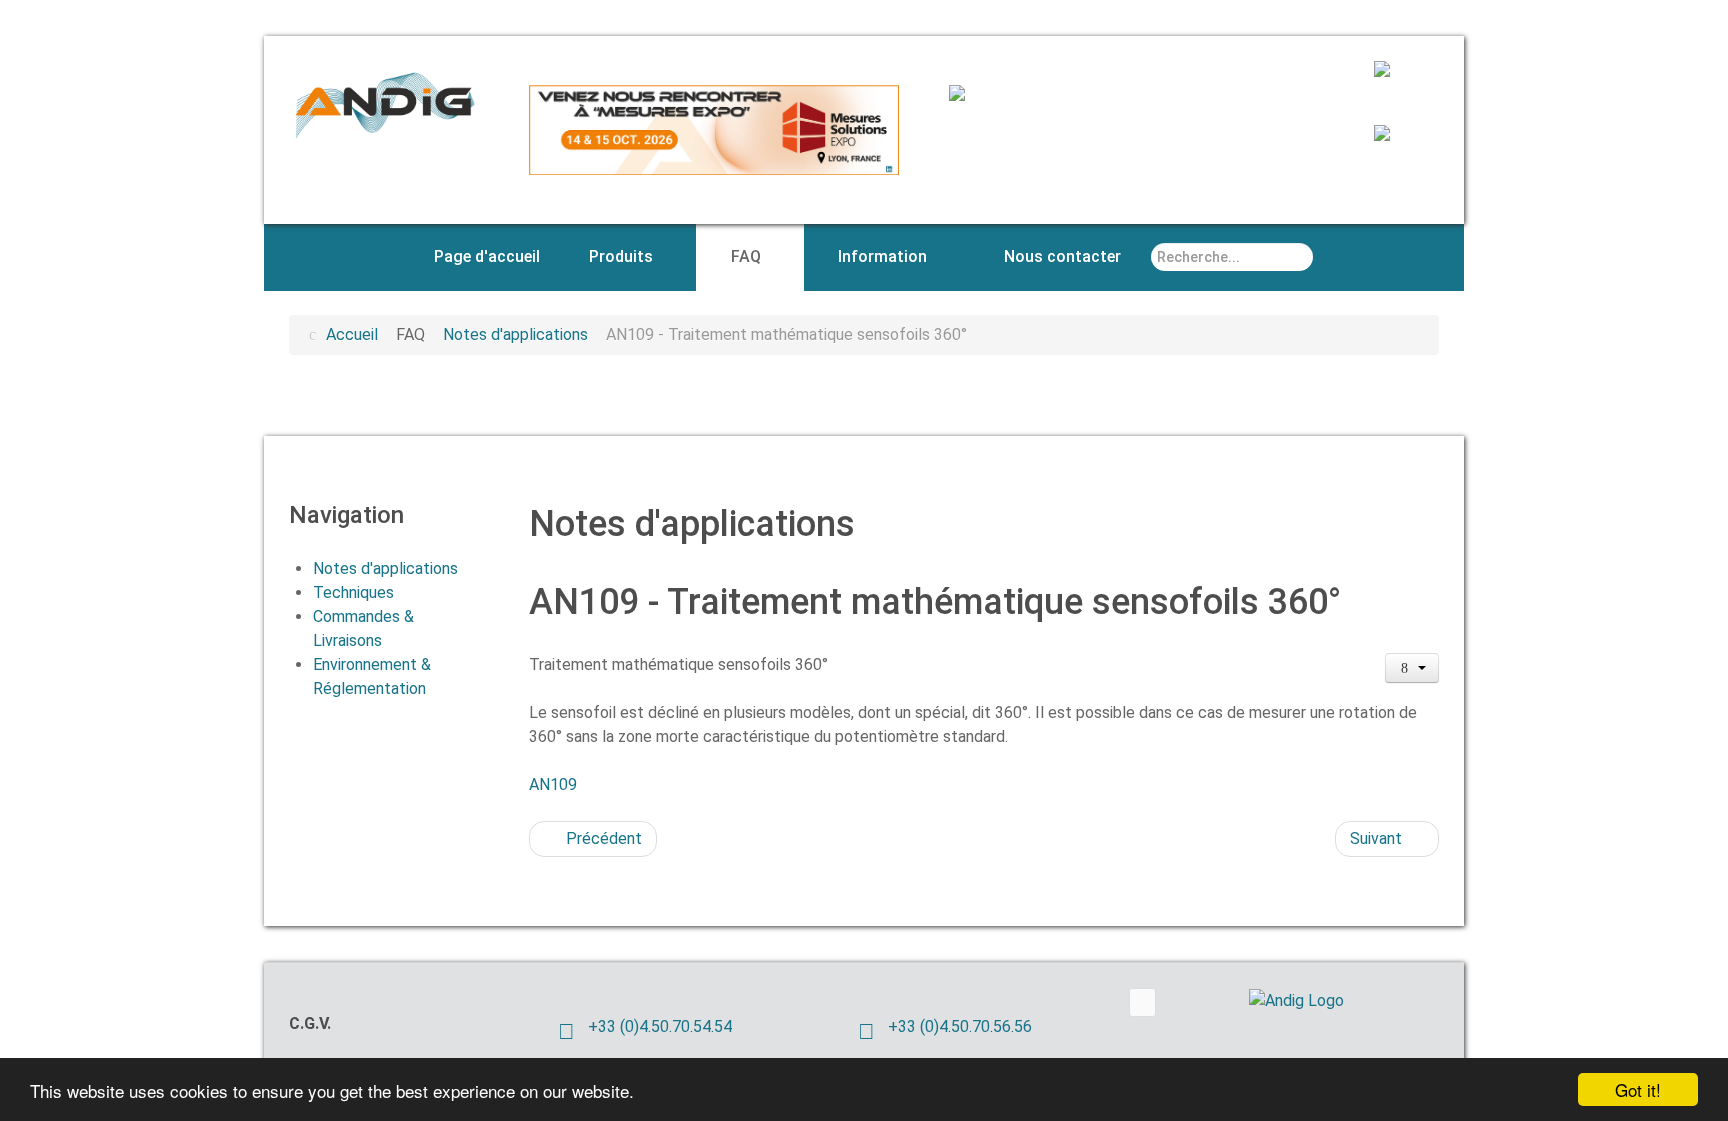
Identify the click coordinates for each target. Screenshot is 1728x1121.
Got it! (1638, 1089)
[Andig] (384, 102)
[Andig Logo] (1324, 1000)
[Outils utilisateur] (1412, 668)
